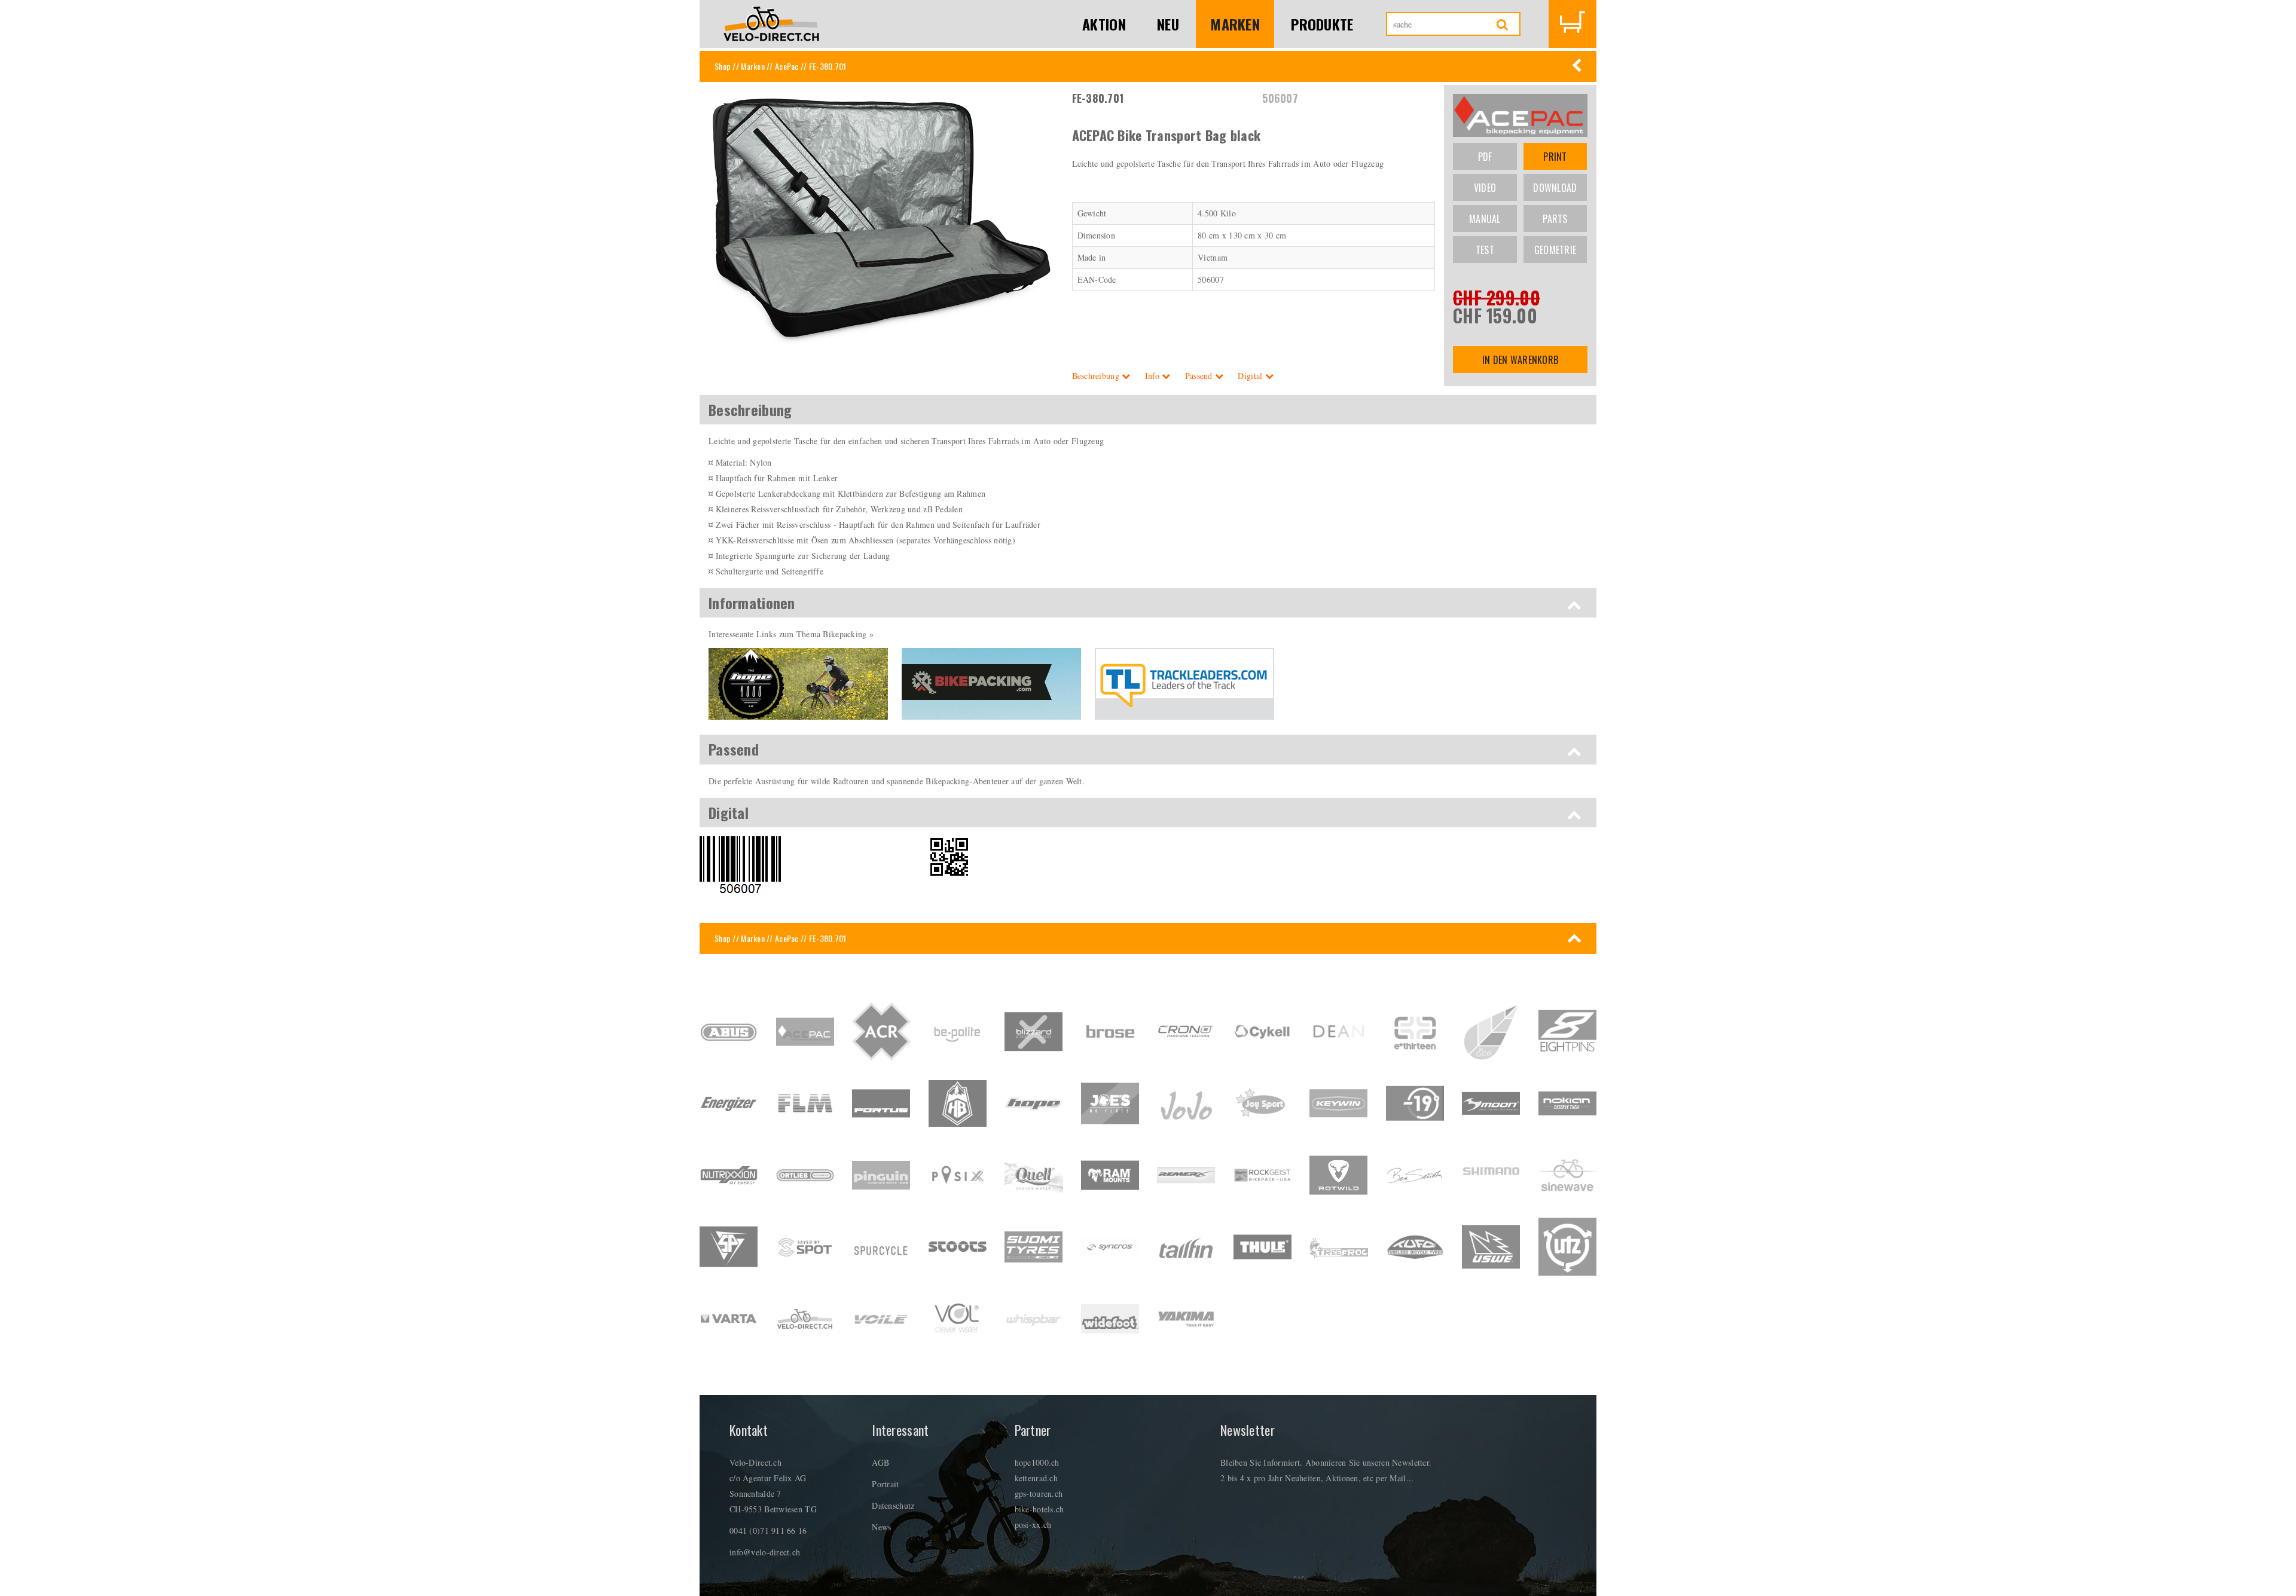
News (881, 1527)
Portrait (885, 1484)
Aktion (1104, 24)
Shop (723, 66)
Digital (1251, 376)
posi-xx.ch (1033, 1525)
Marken (1235, 24)
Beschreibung (1097, 376)
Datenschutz (893, 1505)
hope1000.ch (1037, 1462)
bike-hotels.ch (1039, 1509)
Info (1153, 376)
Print (1555, 157)
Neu (1168, 24)
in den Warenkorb (1520, 360)
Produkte (1322, 24)
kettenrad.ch (1036, 1478)
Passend (1200, 376)
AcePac (787, 66)
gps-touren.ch (1039, 1493)
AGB (880, 1462)
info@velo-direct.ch (765, 1552)
